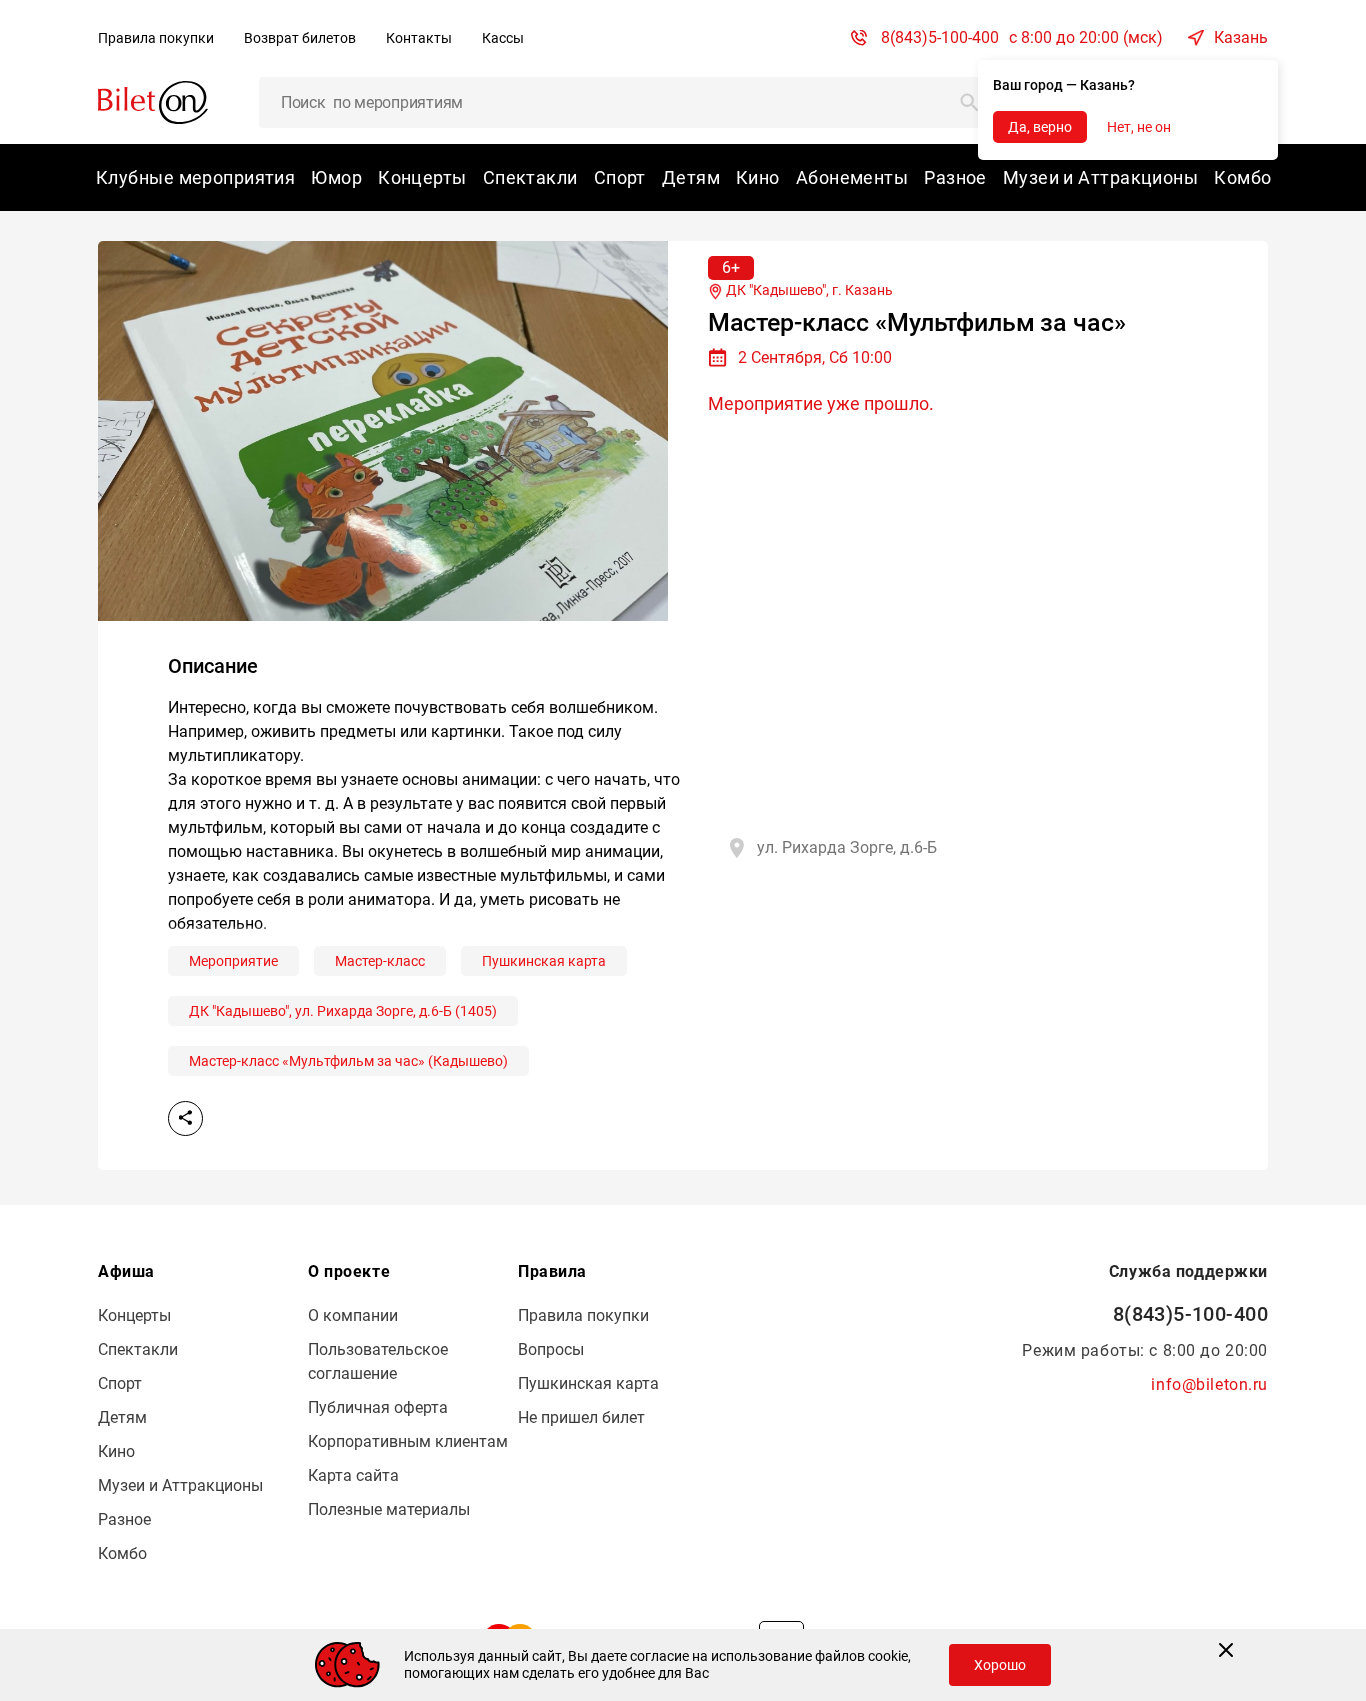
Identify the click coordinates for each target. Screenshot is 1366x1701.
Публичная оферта (378, 1407)
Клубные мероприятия (195, 177)
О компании (353, 1315)
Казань (1241, 37)
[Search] (970, 102)
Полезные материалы (389, 1509)
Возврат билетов (300, 38)
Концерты (422, 177)
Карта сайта (353, 1475)
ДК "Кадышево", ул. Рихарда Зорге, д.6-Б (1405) (343, 1011)
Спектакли (530, 177)
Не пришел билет (581, 1417)
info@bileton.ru (1209, 1384)
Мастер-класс (380, 961)
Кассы (503, 38)
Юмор (336, 177)
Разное (955, 177)
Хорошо (1000, 1665)
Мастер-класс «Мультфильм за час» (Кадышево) (348, 1061)
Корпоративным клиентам (408, 1441)
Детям (691, 177)
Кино (758, 177)
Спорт (620, 177)
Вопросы (551, 1349)
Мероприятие (233, 961)
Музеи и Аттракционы (1100, 177)
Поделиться (185, 1118)
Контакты (419, 38)
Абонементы (852, 177)
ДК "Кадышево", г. (808, 290)
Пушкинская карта (544, 961)
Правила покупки (156, 38)
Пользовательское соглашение (378, 1361)
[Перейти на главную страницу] (153, 101)
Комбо (1242, 177)
